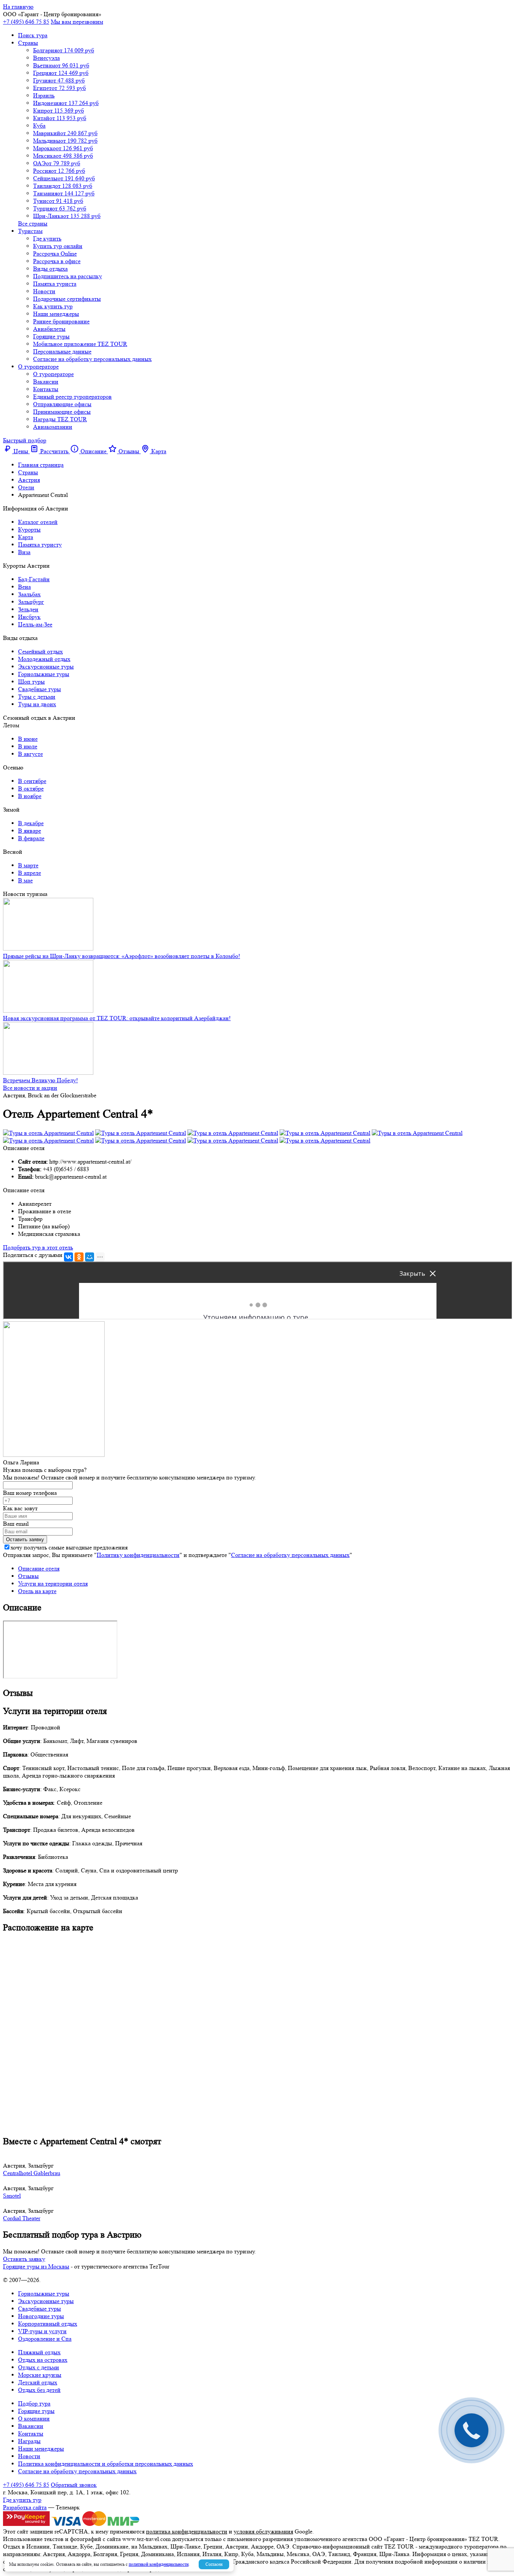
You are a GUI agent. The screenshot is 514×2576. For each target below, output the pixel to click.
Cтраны (28, 43)
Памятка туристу (40, 545)
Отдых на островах (43, 2360)
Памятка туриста (55, 284)
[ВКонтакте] (68, 1257)
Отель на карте (37, 1591)
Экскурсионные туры (46, 666)
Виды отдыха (50, 269)
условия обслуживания (263, 2531)
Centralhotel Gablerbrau (32, 2173)
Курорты (29, 529)
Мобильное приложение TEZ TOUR (80, 344)
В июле (28, 746)
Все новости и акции (30, 1088)
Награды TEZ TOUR (60, 419)
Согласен (214, 2564)
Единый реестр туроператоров (72, 397)
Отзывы (28, 1576)
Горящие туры (51, 336)
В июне (28, 739)
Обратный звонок (74, 2485)
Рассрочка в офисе (57, 261)
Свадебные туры (40, 689)
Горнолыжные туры (44, 674)
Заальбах (29, 594)
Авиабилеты (49, 329)
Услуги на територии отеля (53, 1584)
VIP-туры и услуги (42, 2331)
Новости (44, 291)
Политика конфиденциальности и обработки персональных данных (106, 2464)
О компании (34, 2418)
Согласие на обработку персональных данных (92, 359)
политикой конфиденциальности (159, 2564)
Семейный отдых (40, 651)
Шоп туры (31, 682)
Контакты (46, 389)
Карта (26, 537)
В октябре (31, 788)
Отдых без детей (39, 2390)
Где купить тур (22, 2500)
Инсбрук (29, 617)
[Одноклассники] (79, 1257)
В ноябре (30, 796)
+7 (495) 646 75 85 (26, 22)
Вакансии (46, 382)
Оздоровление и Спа (45, 2339)
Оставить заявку (24, 2259)
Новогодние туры (41, 2316)
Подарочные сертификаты (67, 299)
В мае (25, 880)
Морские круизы (40, 2375)
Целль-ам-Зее (35, 624)
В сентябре (32, 781)
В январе (30, 831)
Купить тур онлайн (58, 246)
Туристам (30, 231)
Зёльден (28, 609)
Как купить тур (53, 306)
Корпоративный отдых (48, 2324)
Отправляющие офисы (62, 404)
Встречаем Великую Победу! (40, 1080)
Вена (24, 587)
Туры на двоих (37, 704)
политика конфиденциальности (187, 2531)
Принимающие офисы (62, 412)
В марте (28, 865)
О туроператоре (38, 366)
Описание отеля (39, 1568)
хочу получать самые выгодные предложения (69, 1547)
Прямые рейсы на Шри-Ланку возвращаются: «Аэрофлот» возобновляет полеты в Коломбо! (122, 956)
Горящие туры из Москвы (36, 2266)
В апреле (30, 873)
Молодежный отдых (44, 659)
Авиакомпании (53, 427)
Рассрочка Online (55, 254)
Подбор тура (34, 2403)
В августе (30, 754)
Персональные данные (62, 351)
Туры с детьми (37, 697)
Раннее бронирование (61, 321)
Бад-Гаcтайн (34, 579)
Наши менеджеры (56, 314)
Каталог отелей (38, 522)
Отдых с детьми (39, 2367)
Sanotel (12, 2196)
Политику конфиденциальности (138, 1555)
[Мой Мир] (90, 1257)
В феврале (31, 838)
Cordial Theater (22, 2218)
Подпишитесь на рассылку (68, 276)
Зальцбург (31, 602)
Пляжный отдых (39, 2352)
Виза (24, 552)
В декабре (31, 823)
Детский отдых (38, 2382)
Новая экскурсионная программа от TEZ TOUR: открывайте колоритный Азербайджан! (117, 1018)
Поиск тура (33, 35)
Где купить (47, 238)
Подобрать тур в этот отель (38, 1247)
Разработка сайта (25, 2507)
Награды (29, 2441)
